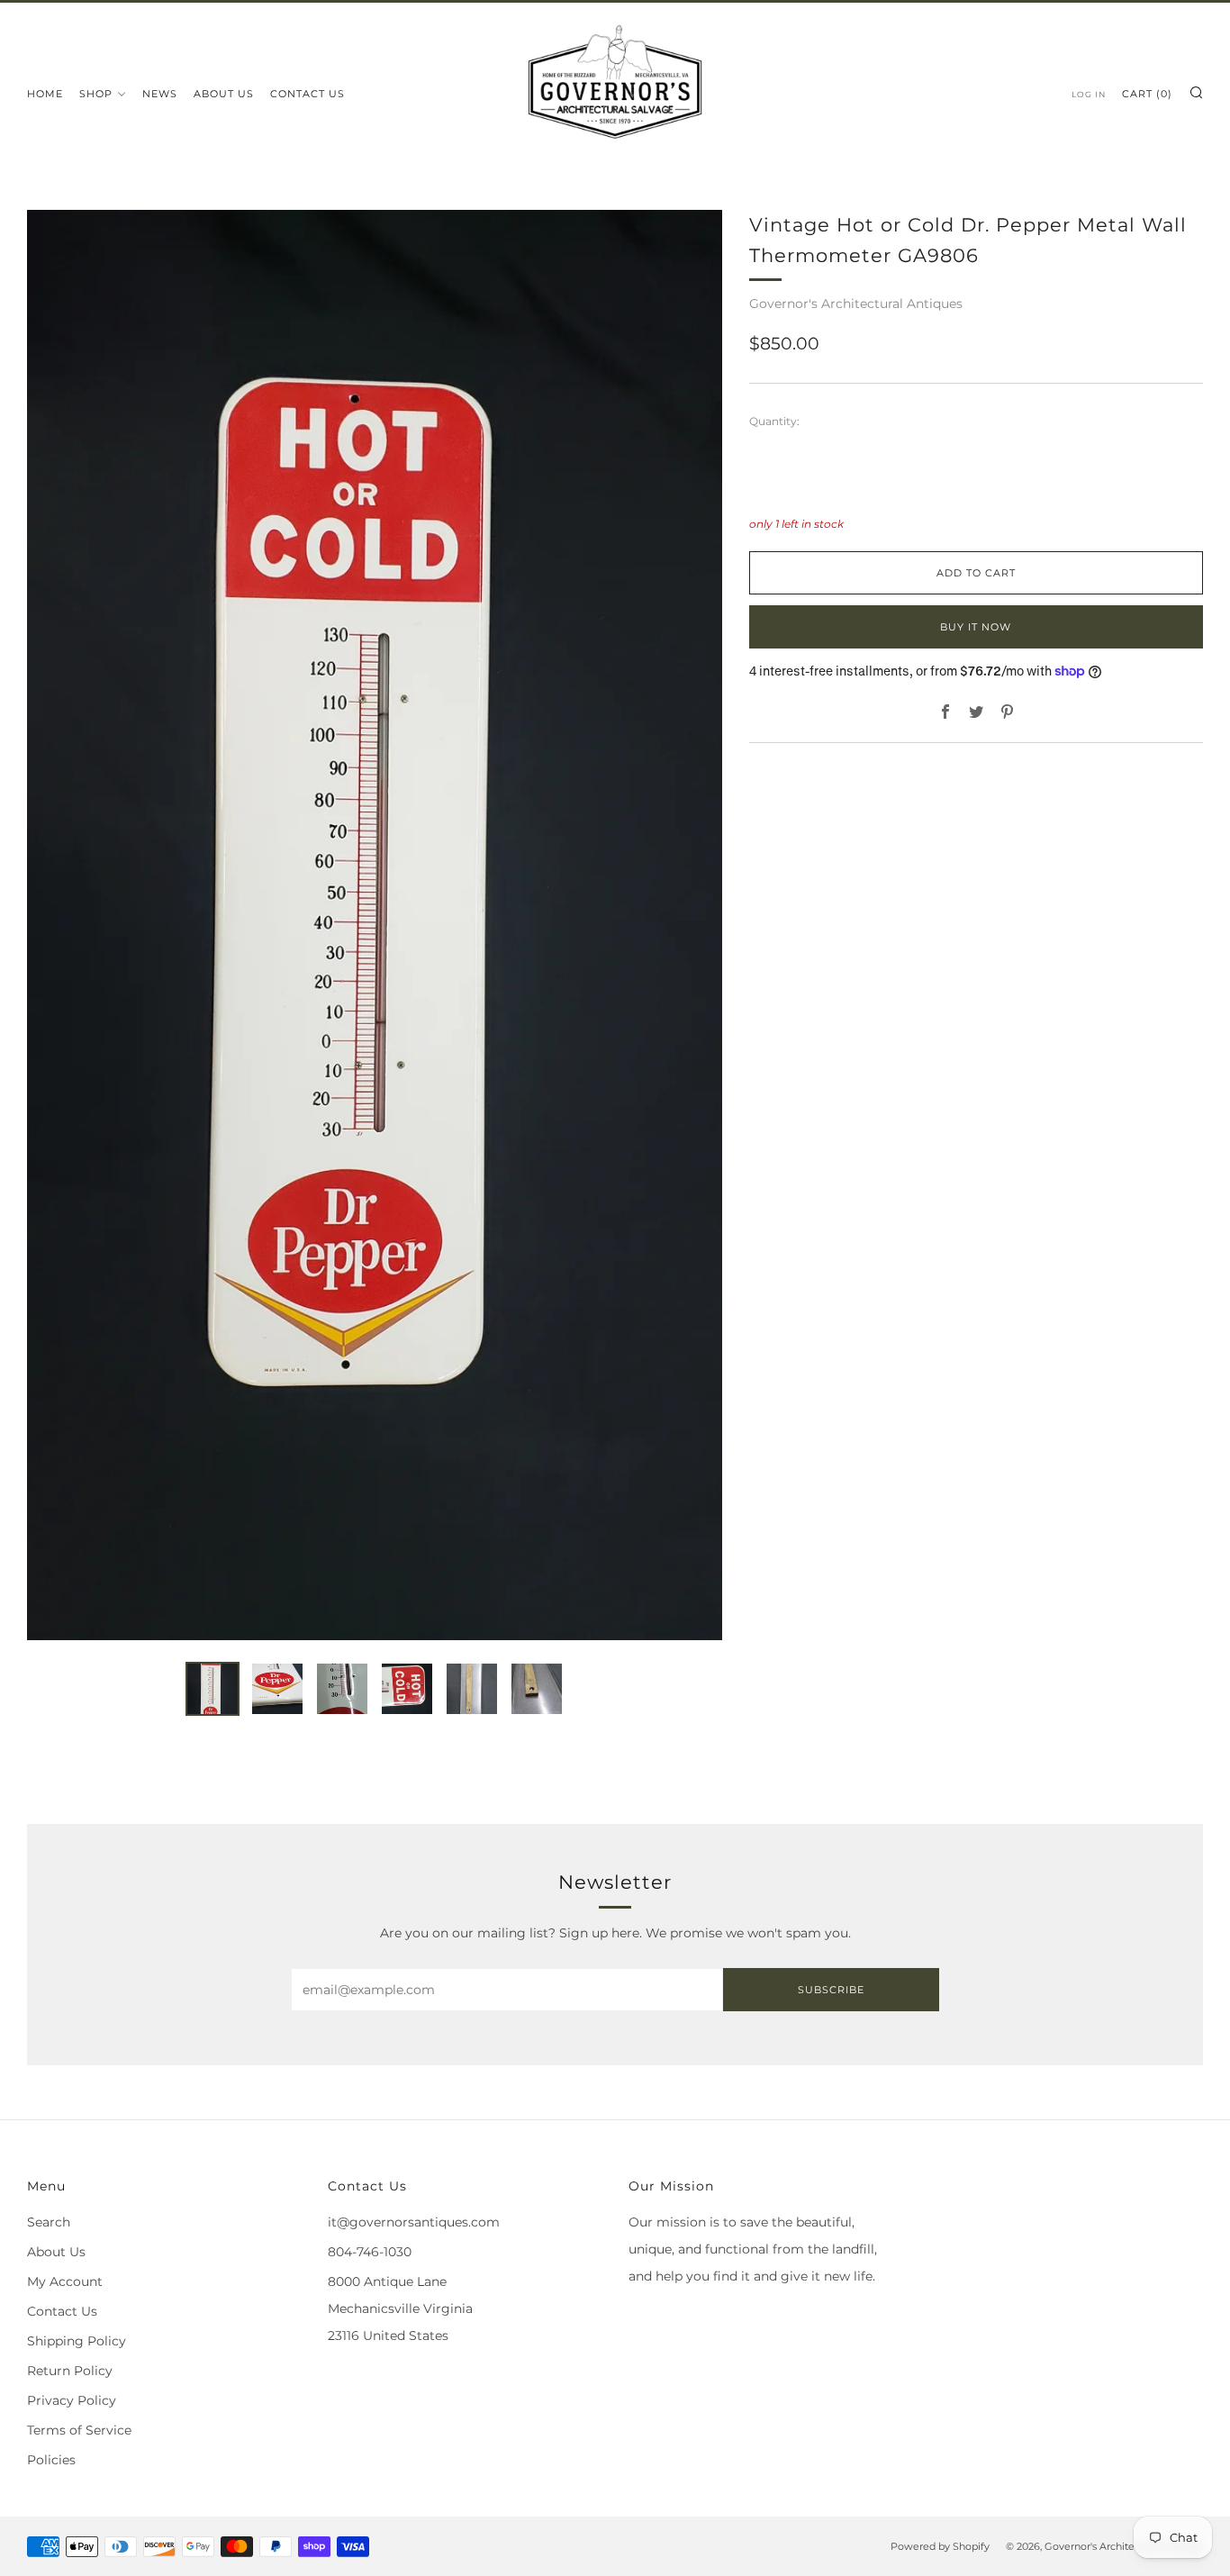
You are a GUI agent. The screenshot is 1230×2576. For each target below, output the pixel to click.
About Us (224, 94)
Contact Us (307, 94)
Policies (51, 2460)
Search (49, 2222)
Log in (1089, 94)
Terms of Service (79, 2430)
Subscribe (831, 1990)
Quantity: (774, 422)
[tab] (213, 1689)
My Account (65, 2281)
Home (45, 94)
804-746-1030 (370, 2252)
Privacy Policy (72, 2400)
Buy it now (976, 627)
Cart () (1147, 94)
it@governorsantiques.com (414, 2222)
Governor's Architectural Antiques (856, 304)
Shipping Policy (77, 2341)
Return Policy (70, 2371)
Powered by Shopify (940, 2546)
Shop (96, 94)
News (160, 94)
